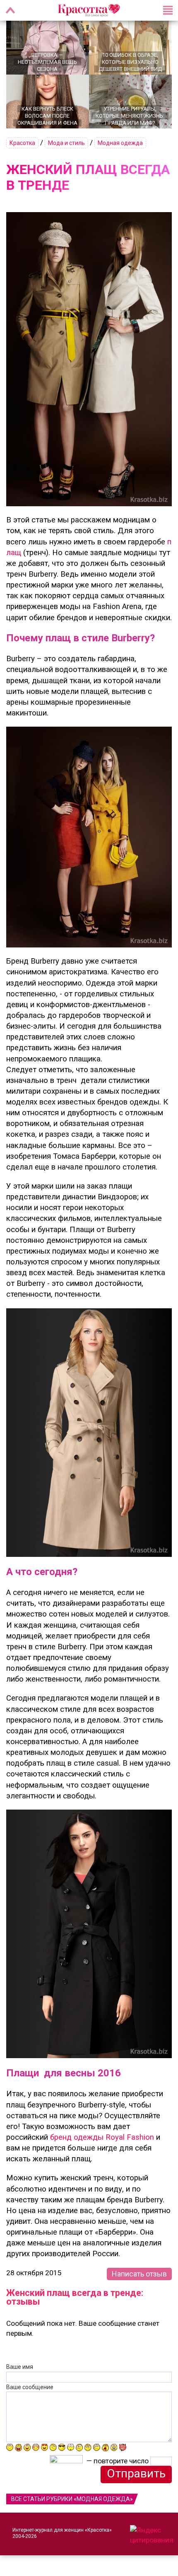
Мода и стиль (66, 143)
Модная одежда (120, 143)
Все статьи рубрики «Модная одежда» (72, 2499)
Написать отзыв (139, 2274)
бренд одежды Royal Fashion (102, 2137)
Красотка (22, 143)
